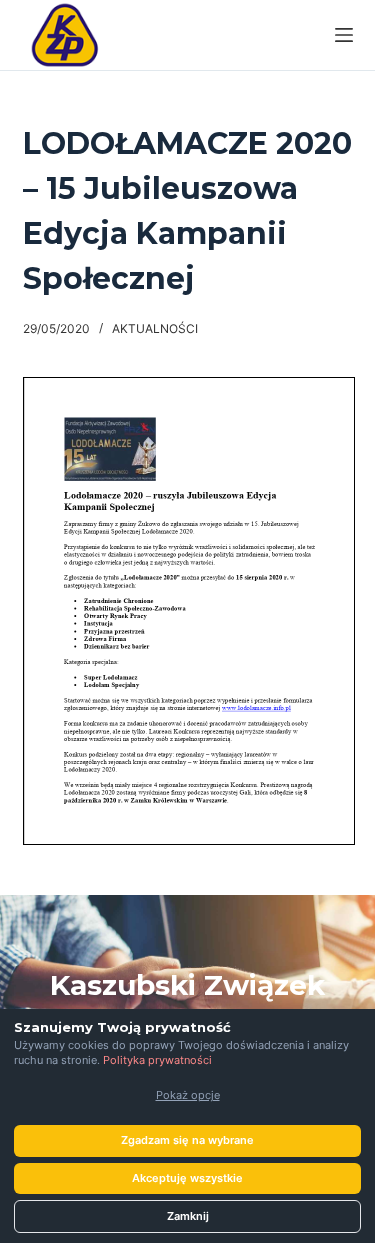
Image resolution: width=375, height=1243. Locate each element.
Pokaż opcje (188, 1095)
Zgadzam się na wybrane (187, 1140)
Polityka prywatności (157, 1060)
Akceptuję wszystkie (187, 1178)
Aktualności (155, 328)
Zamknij (188, 1216)
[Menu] (344, 35)
